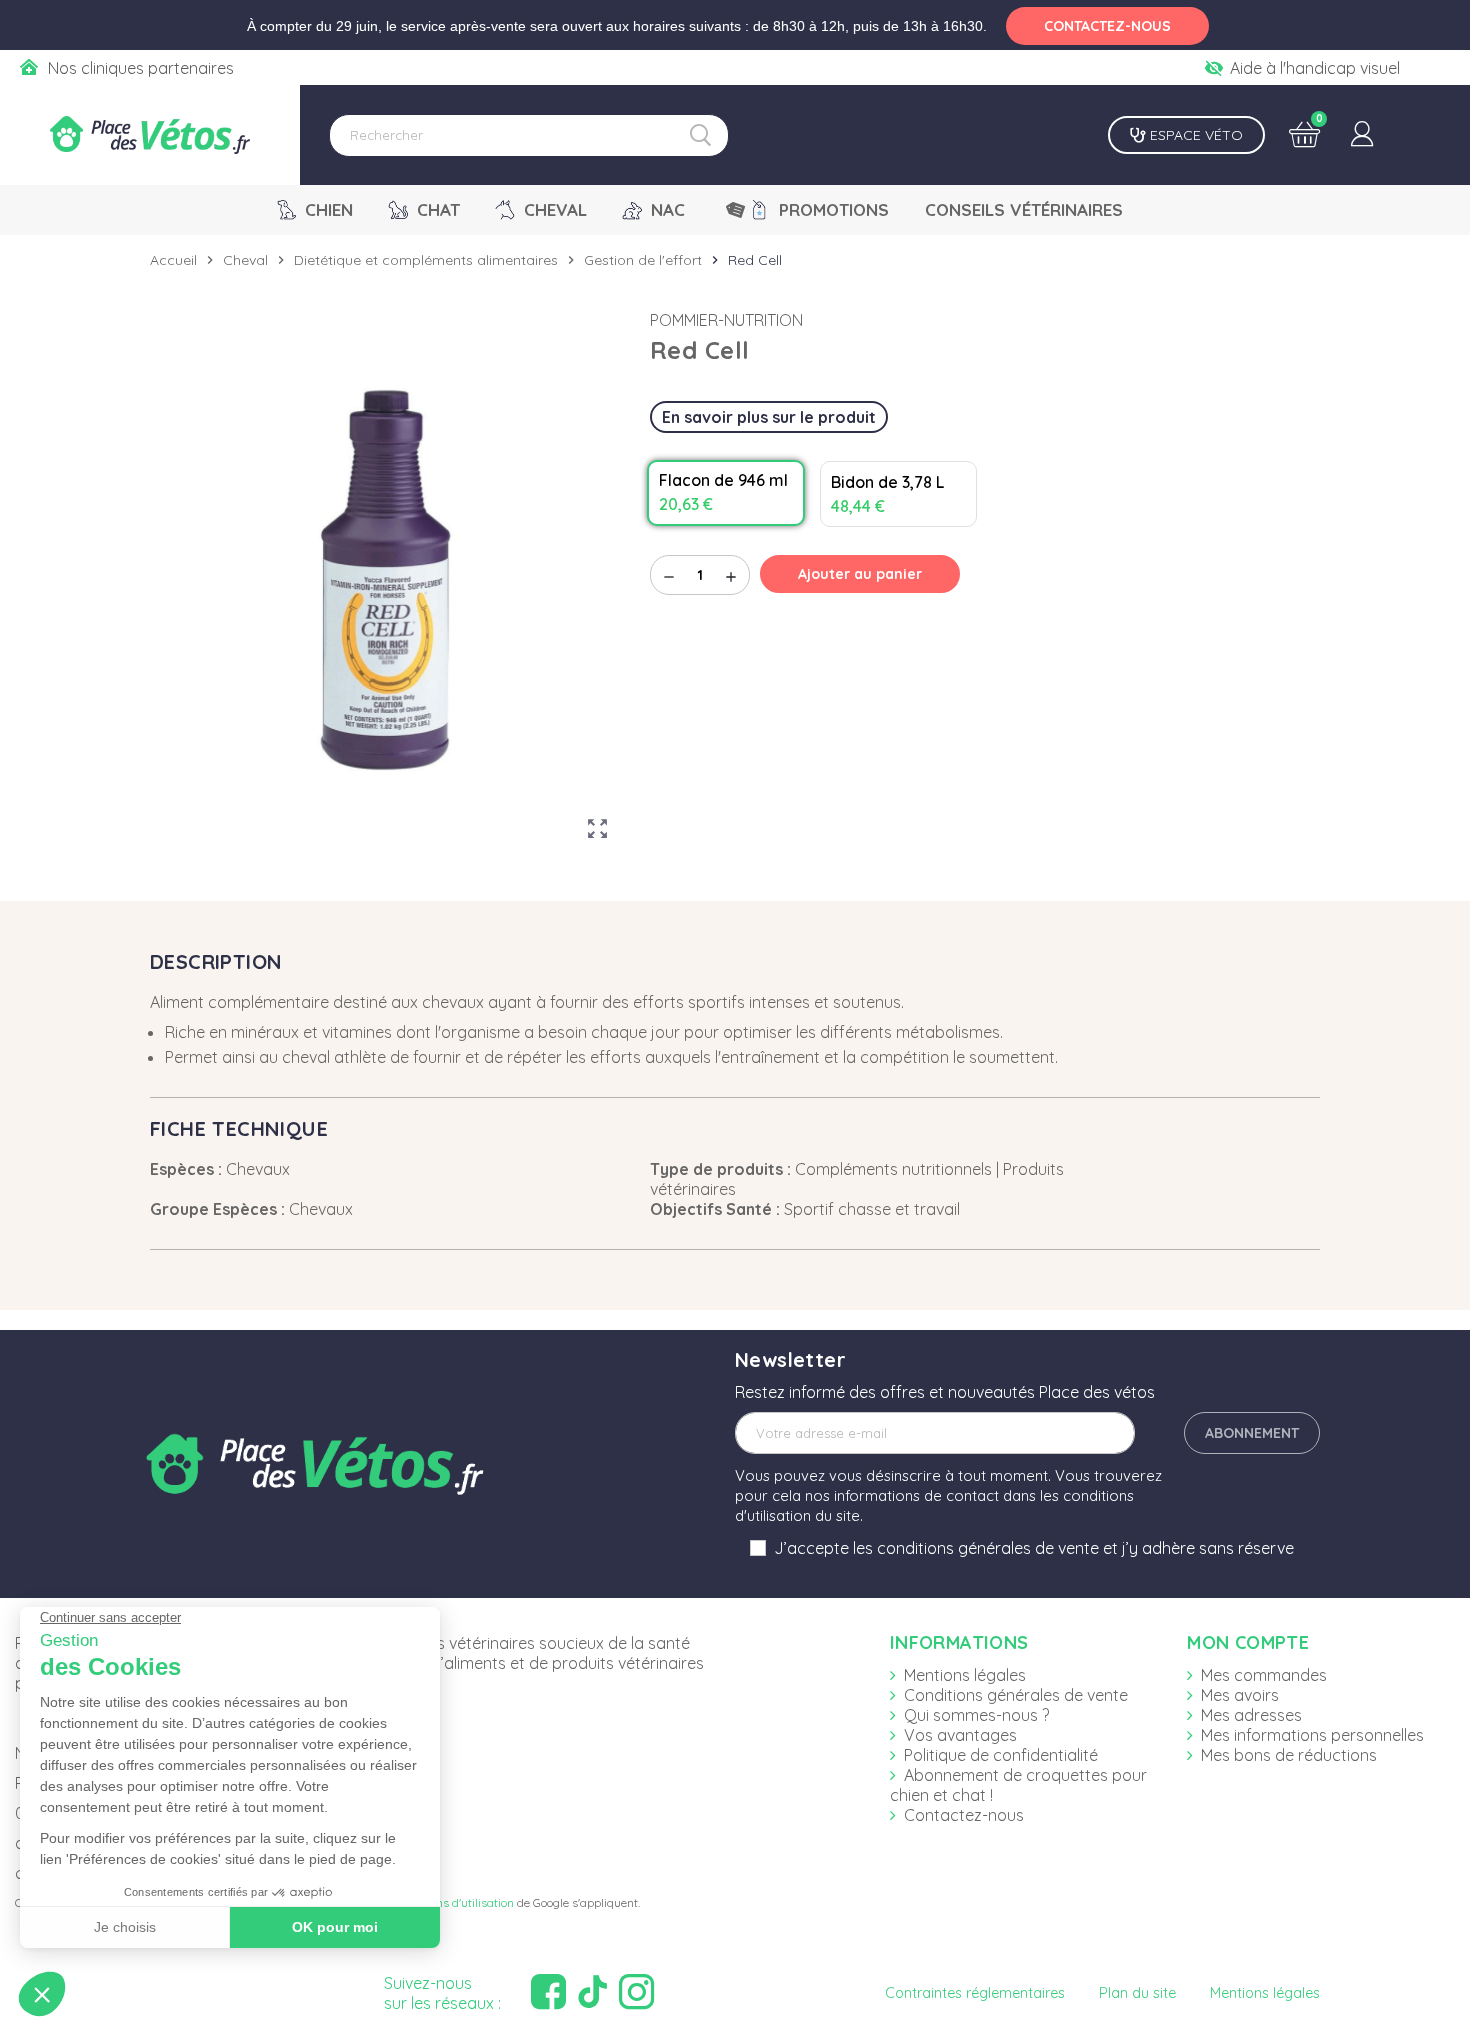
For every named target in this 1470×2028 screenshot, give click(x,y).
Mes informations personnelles (1312, 1735)
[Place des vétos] (150, 135)
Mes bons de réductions (1289, 1755)
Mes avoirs (1240, 1695)
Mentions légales (965, 1675)
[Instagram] (639, 1992)
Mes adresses (1251, 1715)
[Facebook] (551, 1992)
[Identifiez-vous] (1362, 135)
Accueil (173, 260)
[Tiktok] (595, 1992)
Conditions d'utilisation (453, 1902)
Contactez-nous (964, 1815)
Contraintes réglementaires (975, 1993)
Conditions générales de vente (1016, 1695)
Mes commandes (1264, 1675)
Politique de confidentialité (1001, 1755)
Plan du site (1137, 1993)
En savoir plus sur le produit (769, 417)
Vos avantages (960, 1735)
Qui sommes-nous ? (976, 1715)
